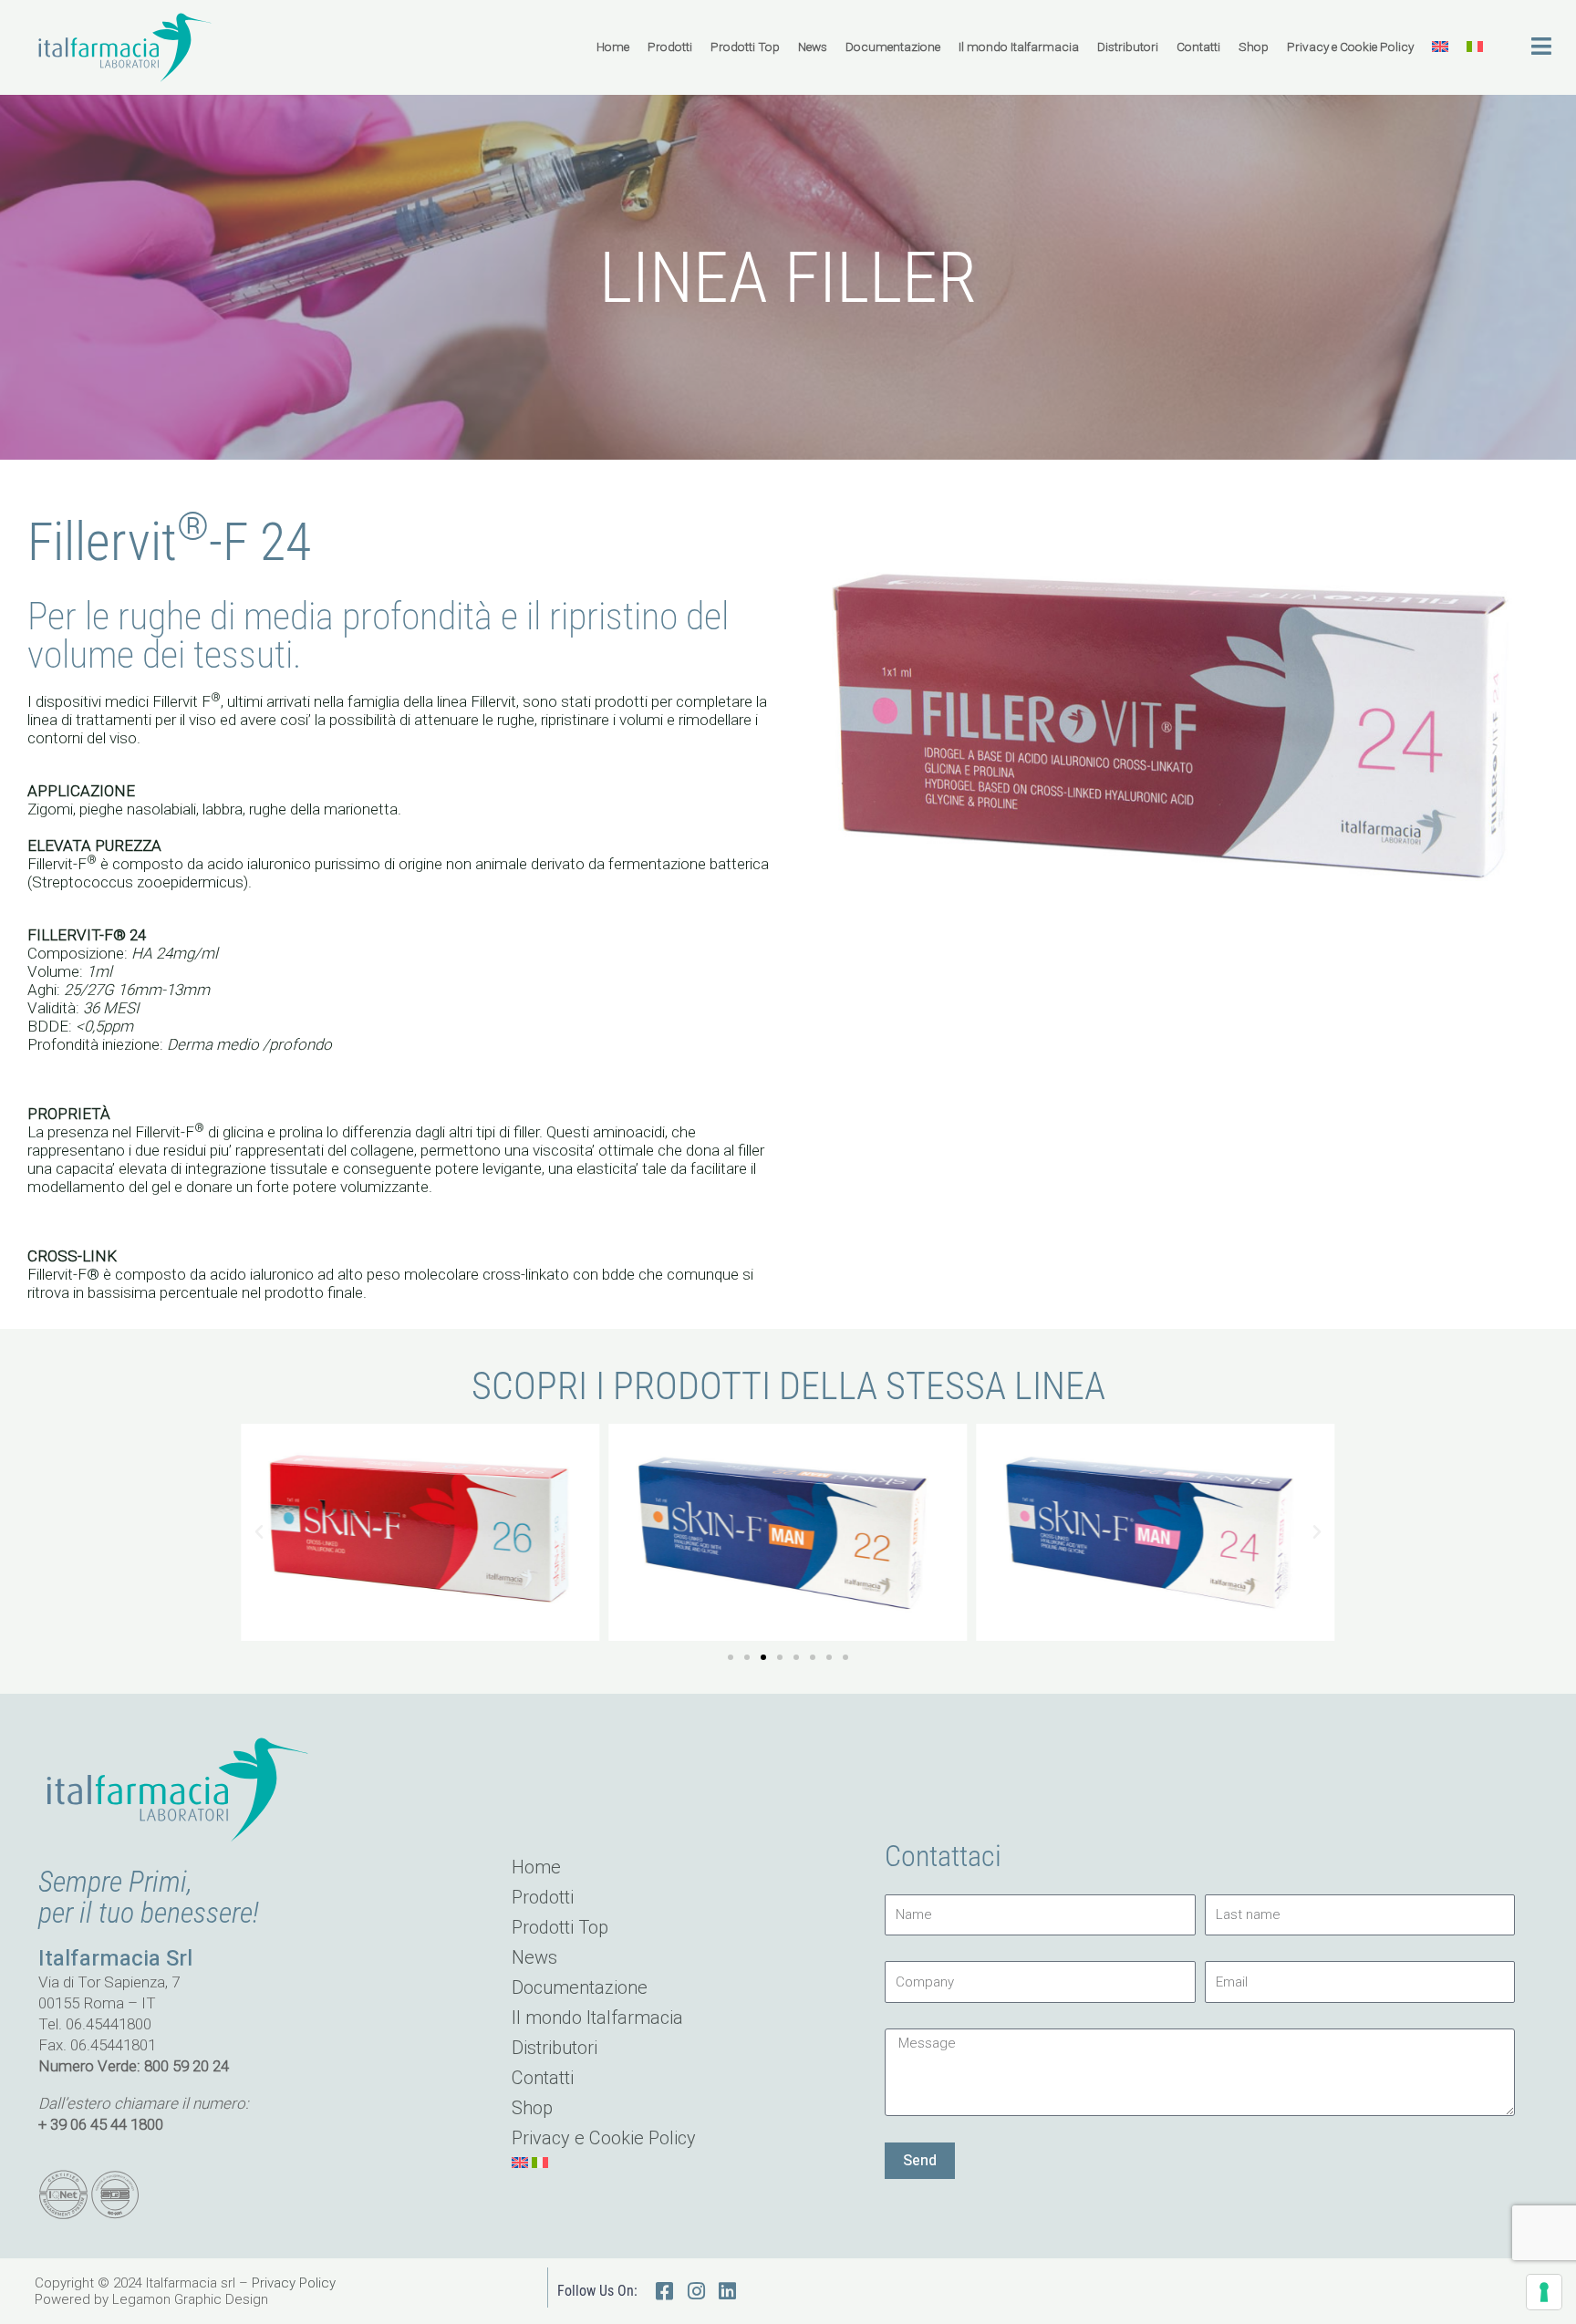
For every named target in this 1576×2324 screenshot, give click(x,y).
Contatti (1198, 47)
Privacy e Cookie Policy (1350, 47)
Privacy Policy (294, 2283)
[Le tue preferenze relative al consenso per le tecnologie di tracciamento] (1544, 2292)
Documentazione (893, 47)
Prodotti (670, 47)
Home (613, 47)
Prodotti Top (745, 47)
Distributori (1128, 47)
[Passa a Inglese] (1440, 47)
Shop (1254, 47)
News (813, 47)
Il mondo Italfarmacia (1019, 47)
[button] (259, 1532)
